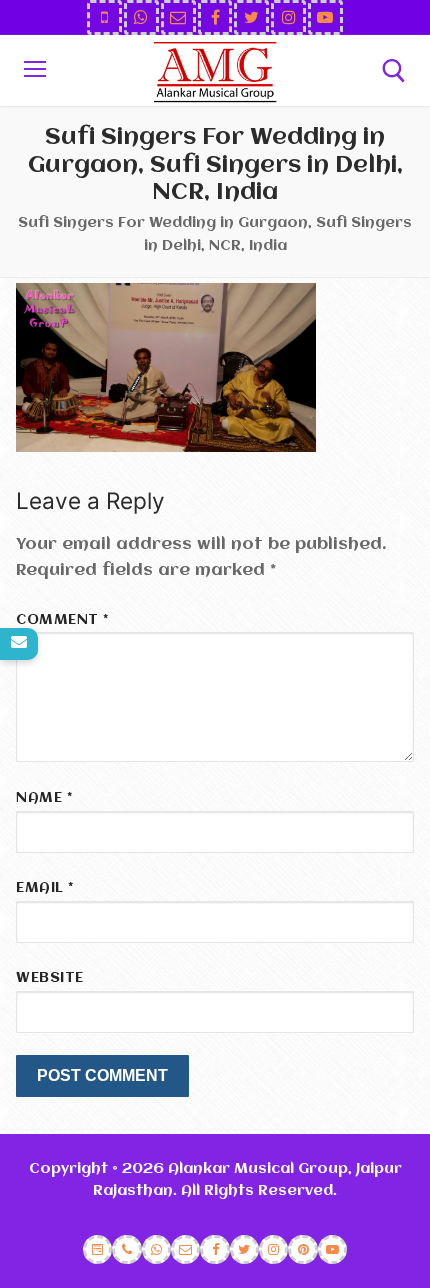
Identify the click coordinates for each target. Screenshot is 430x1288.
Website (50, 978)
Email (45, 888)
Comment (62, 620)
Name (44, 798)
